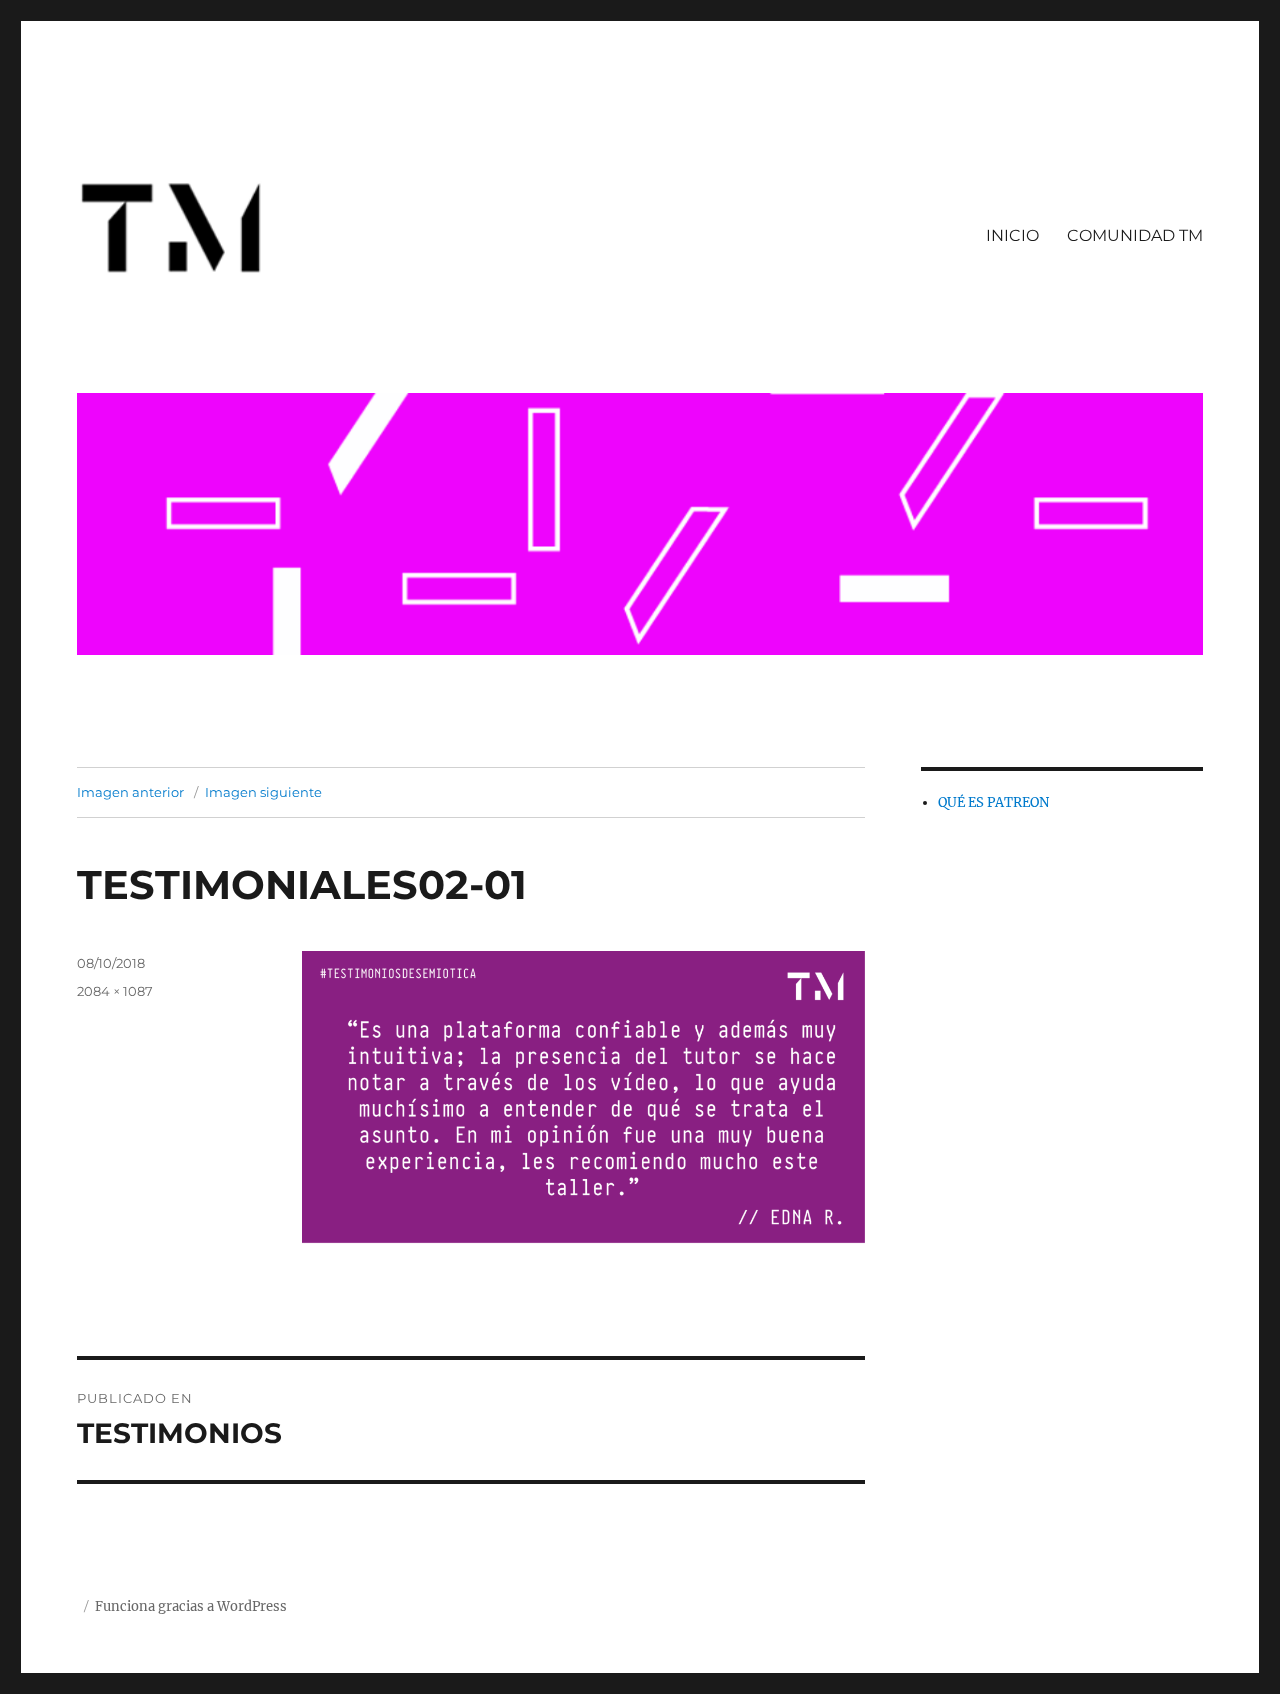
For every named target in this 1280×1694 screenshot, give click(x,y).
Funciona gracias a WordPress (191, 1606)
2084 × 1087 (115, 991)
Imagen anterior (130, 792)
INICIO (1012, 235)
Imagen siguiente (263, 792)
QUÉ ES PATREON (993, 802)
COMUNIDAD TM (1135, 235)
